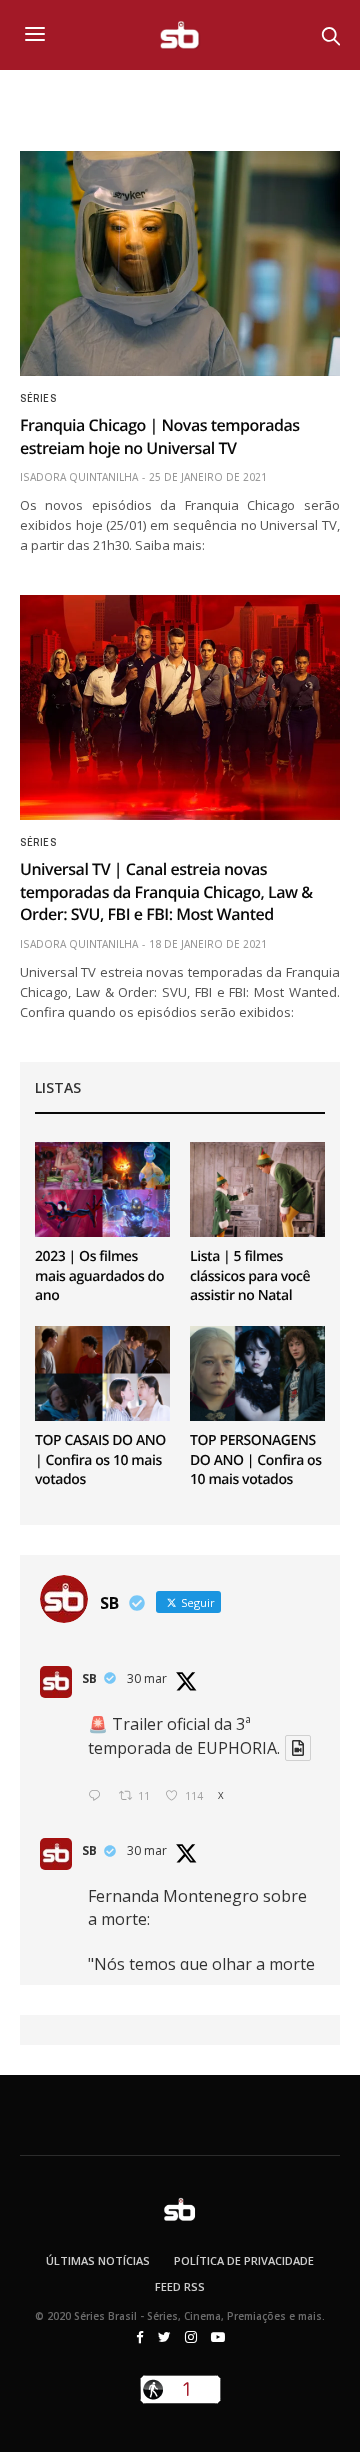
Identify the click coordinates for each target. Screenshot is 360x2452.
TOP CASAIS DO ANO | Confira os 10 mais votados (100, 1460)
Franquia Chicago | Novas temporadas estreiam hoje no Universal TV (160, 436)
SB (89, 1678)
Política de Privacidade (244, 2260)
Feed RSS (180, 2286)
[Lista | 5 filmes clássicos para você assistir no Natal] (257, 1189)
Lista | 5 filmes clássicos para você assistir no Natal (250, 1276)
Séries (38, 399)
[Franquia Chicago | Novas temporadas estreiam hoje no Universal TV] (180, 263)
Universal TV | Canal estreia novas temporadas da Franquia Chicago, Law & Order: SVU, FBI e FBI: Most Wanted (166, 891)
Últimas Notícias (98, 2260)
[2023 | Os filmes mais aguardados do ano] (102, 1189)
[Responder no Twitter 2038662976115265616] (98, 1796)
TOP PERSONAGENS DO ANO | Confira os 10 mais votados (256, 1460)
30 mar (147, 1678)
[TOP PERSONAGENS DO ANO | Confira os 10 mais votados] (257, 1373)
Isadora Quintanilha (79, 477)
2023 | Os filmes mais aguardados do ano (99, 1276)
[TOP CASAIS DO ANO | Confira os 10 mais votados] (102, 1373)
